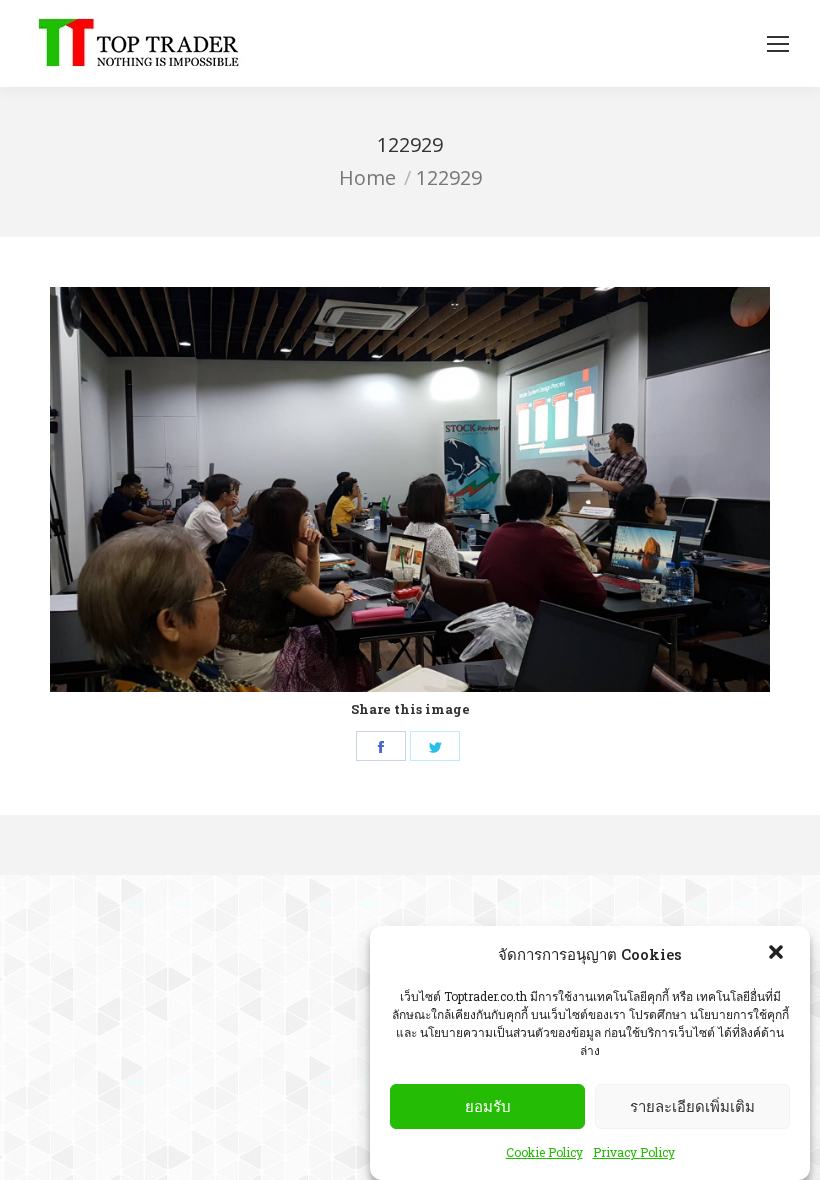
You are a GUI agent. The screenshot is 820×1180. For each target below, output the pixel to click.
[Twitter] (435, 746)
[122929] (410, 489)
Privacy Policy (634, 1152)
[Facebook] (381, 746)
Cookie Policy (544, 1152)
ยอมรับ (488, 1106)
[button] (778, 954)
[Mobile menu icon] (778, 44)
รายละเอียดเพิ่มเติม (692, 1106)
